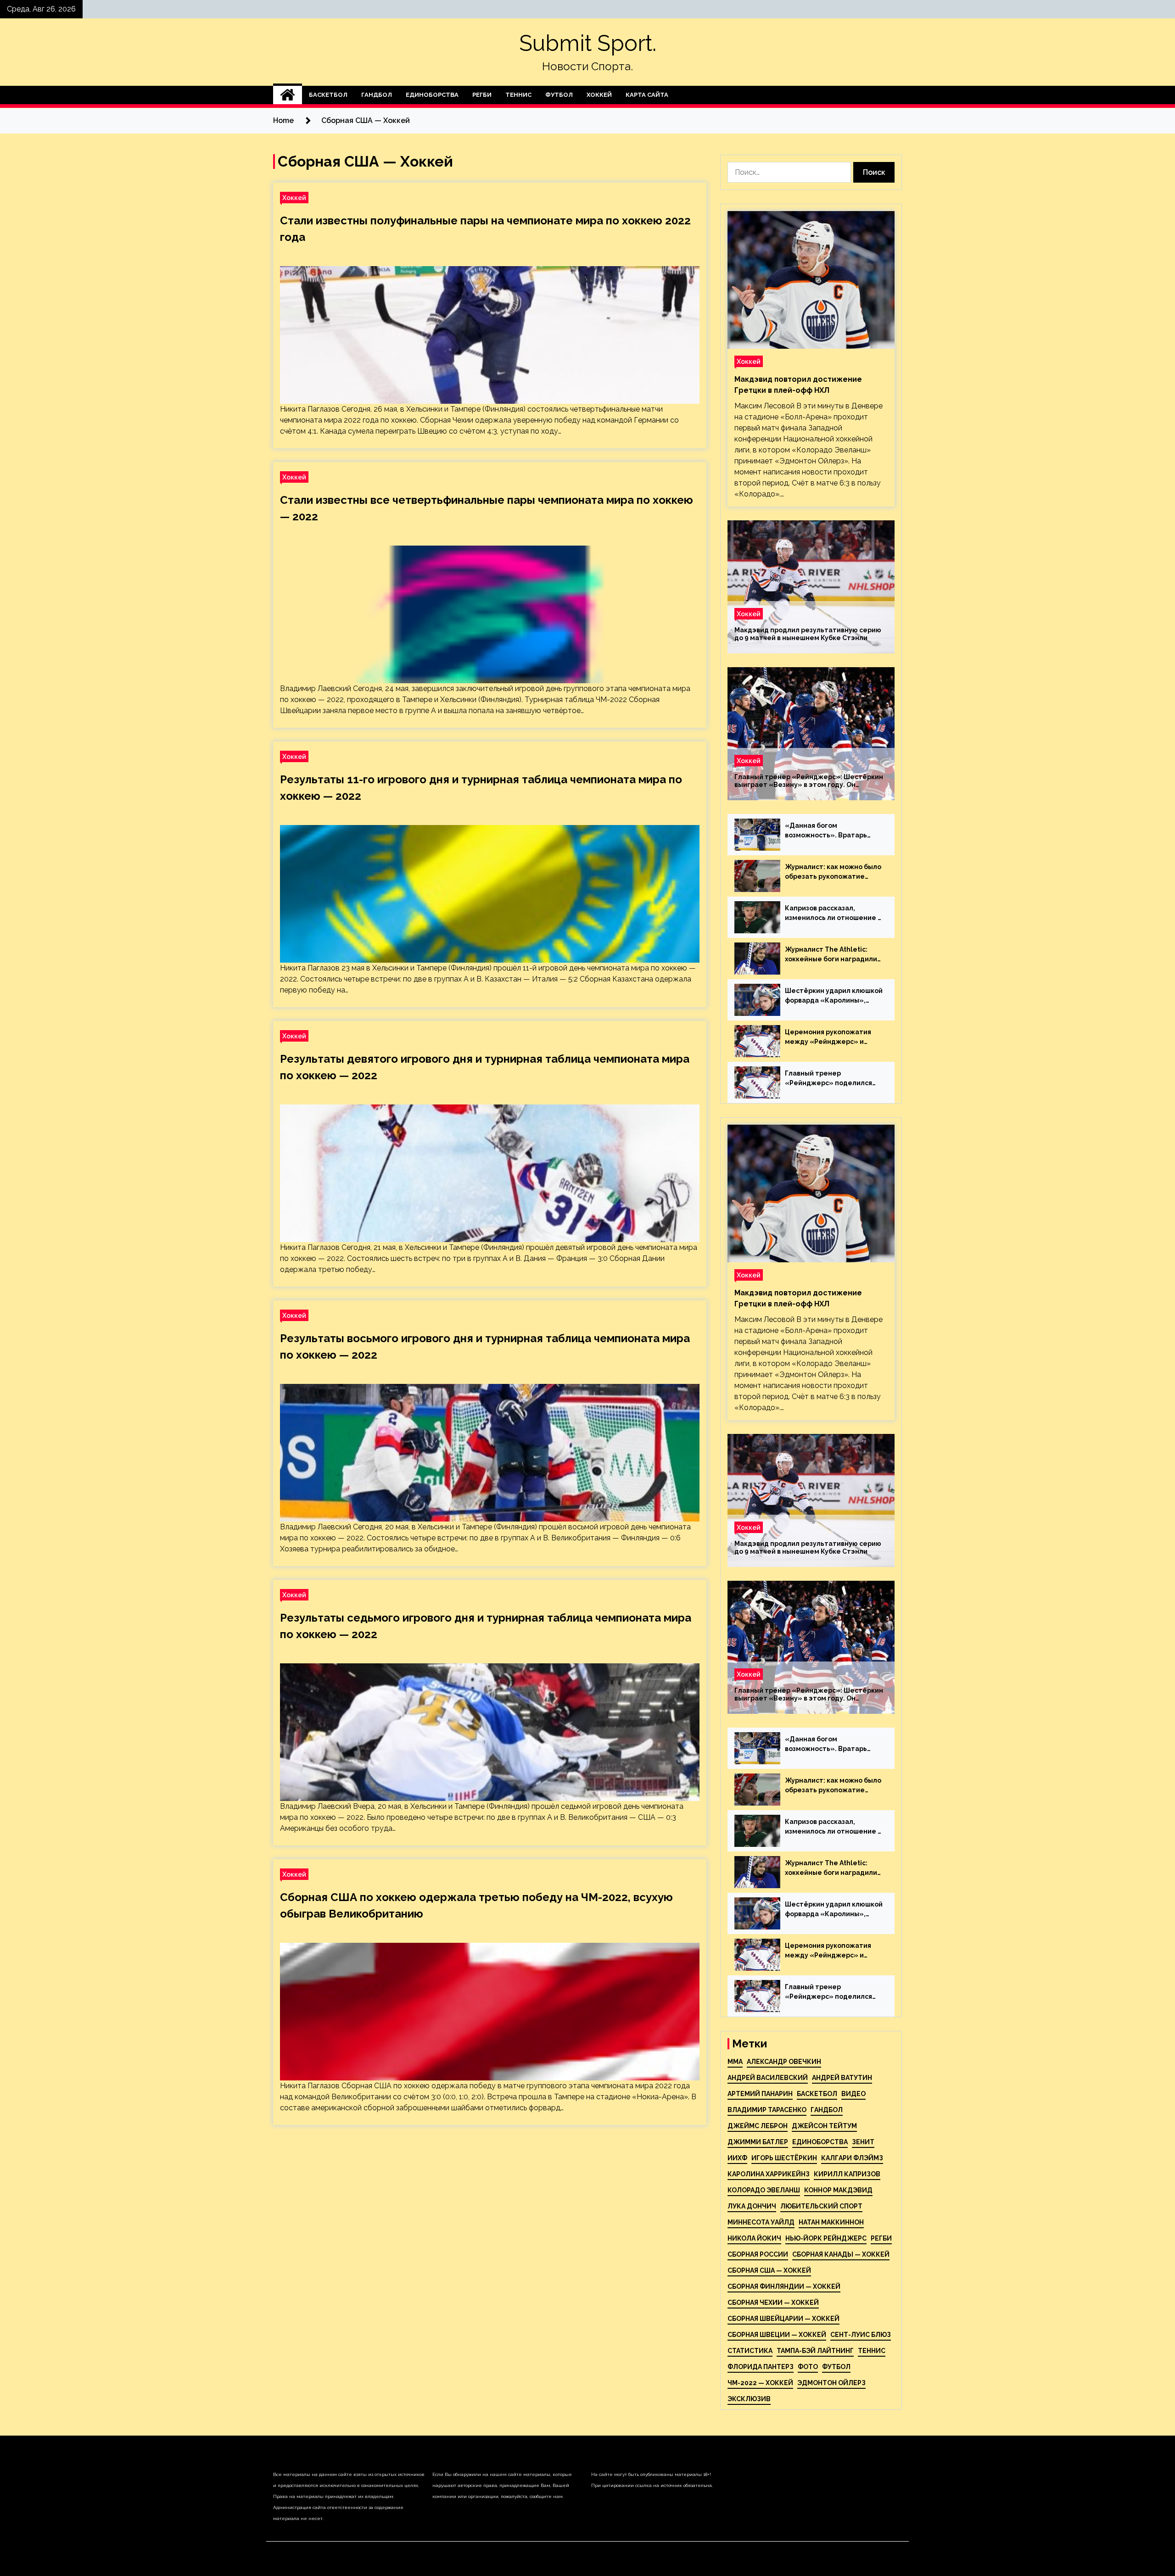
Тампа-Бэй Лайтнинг (815, 2351)
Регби (482, 95)
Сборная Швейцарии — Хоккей (783, 2319)
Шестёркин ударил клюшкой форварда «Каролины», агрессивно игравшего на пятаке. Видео (834, 996)
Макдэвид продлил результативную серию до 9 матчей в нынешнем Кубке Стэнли (808, 634)
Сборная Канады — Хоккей (841, 2254)
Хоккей (599, 95)
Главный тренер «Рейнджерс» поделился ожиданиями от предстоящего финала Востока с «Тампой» (828, 1079)
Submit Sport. (588, 43)
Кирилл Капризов (847, 2174)
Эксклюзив (749, 2399)
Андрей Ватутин (842, 2078)
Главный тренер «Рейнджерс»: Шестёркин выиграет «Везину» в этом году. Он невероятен (809, 781)
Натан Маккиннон (831, 2222)
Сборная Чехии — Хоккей (773, 2303)
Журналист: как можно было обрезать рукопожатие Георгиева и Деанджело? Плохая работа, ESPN (833, 872)
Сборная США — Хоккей (769, 2270)
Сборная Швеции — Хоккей (777, 2335)
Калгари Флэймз (852, 2158)
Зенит (863, 2142)
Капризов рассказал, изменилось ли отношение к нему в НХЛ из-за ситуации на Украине (833, 914)
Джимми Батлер (758, 2142)
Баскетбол (328, 95)
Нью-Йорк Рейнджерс (826, 2238)
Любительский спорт (821, 2206)
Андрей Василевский (768, 2078)
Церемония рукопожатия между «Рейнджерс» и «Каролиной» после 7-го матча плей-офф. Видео (828, 1037)
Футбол (559, 95)
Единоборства (432, 95)
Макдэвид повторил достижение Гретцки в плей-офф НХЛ (798, 385)
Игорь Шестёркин (784, 2158)
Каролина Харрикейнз (769, 2174)
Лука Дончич (752, 2206)
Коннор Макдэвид (838, 2190)
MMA (735, 2062)
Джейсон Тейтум (824, 2126)
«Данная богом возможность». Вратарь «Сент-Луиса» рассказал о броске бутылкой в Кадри (831, 831)
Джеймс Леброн (758, 2126)
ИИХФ (737, 2158)
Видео (853, 2094)
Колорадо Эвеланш (764, 2190)
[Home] (288, 95)
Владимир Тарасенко (767, 2110)
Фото (808, 2367)
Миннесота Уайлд (761, 2222)
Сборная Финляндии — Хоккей (784, 2286)
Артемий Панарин (760, 2094)
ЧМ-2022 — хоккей (760, 2383)
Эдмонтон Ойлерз (831, 2383)
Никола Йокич (754, 2238)
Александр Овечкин (784, 2062)
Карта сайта (647, 95)
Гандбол (377, 95)
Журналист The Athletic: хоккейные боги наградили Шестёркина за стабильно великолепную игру (831, 955)
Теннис (518, 95)
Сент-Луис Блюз (861, 2335)
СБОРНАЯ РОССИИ (758, 2254)
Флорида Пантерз (761, 2367)
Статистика (750, 2351)
